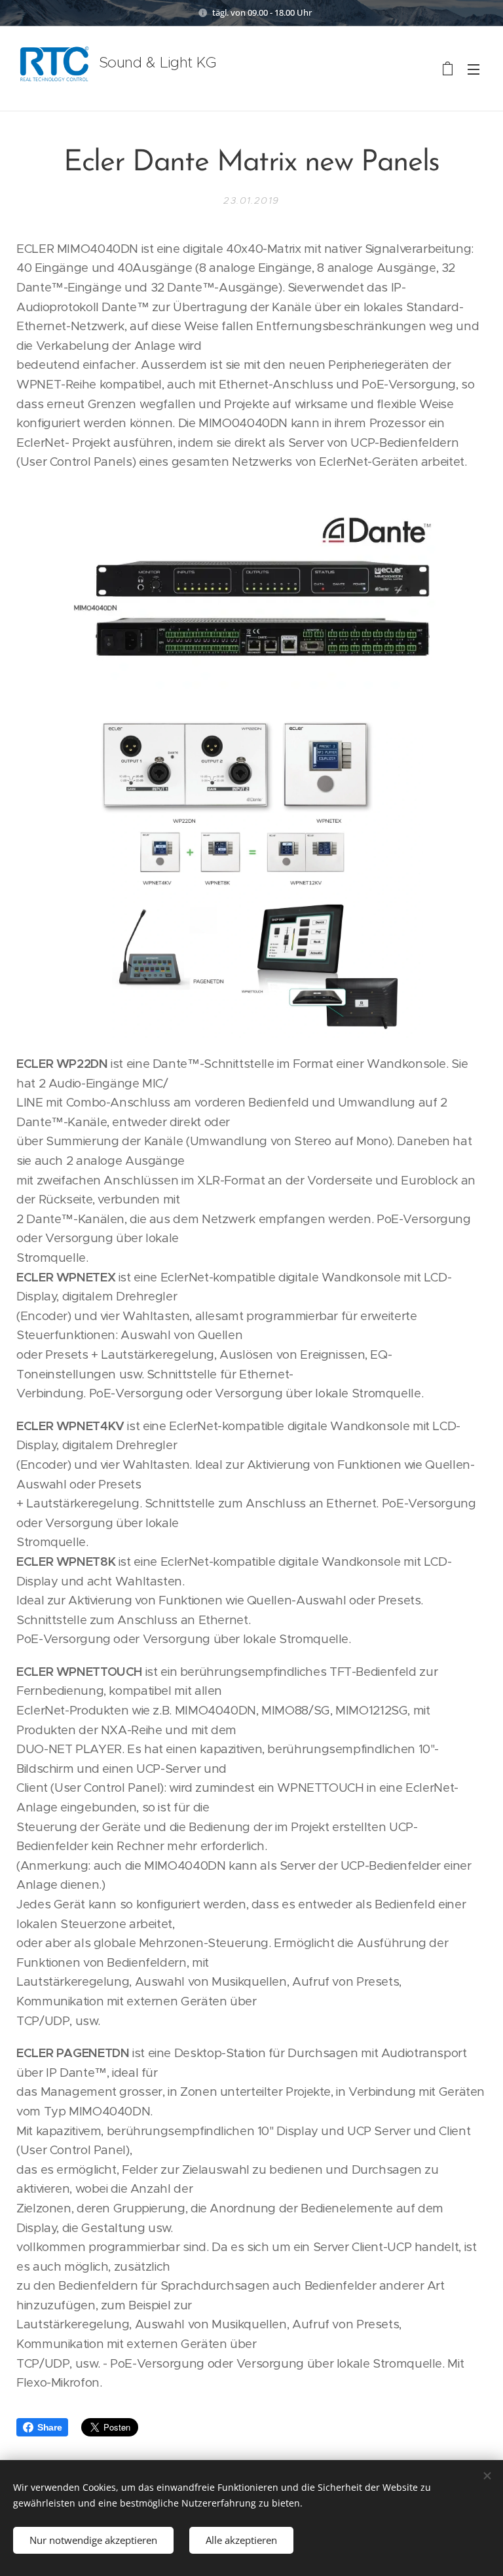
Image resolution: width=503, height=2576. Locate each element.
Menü (474, 69)
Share (49, 2427)
